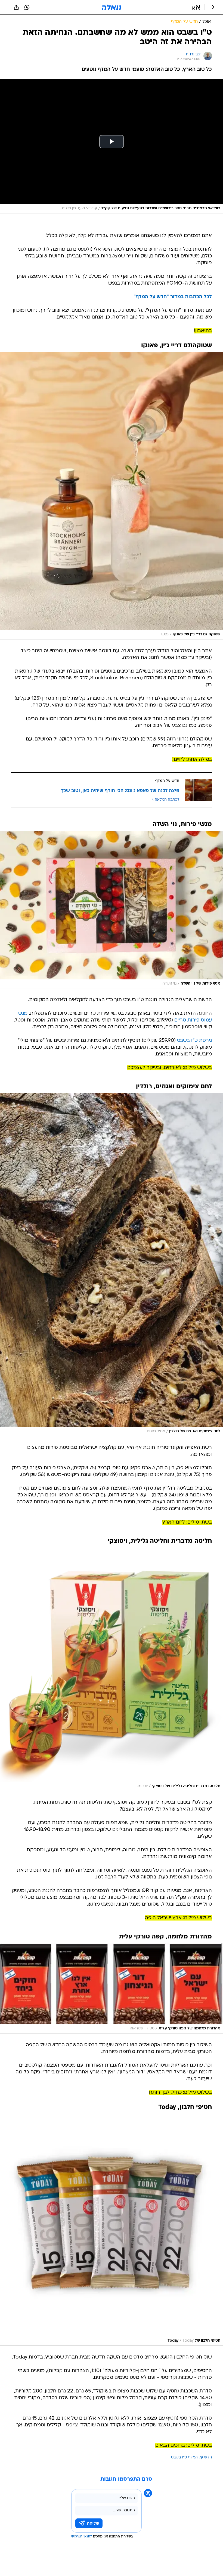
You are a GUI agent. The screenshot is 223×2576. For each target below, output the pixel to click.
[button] (196, 7)
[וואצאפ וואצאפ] (27, 7)
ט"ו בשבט (179, 2457)
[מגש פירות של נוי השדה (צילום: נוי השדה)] (112, 910)
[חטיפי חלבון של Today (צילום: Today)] (112, 2230)
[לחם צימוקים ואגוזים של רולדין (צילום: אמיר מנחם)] (112, 1265)
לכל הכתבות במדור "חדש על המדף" (173, 297)
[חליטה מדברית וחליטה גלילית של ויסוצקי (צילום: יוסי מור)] (112, 1669)
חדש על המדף (200, 2457)
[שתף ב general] (16, 7)
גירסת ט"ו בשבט (194, 1041)
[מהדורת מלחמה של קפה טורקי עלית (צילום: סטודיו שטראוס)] (112, 1988)
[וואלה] (112, 7)
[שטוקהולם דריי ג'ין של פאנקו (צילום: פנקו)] (112, 496)
